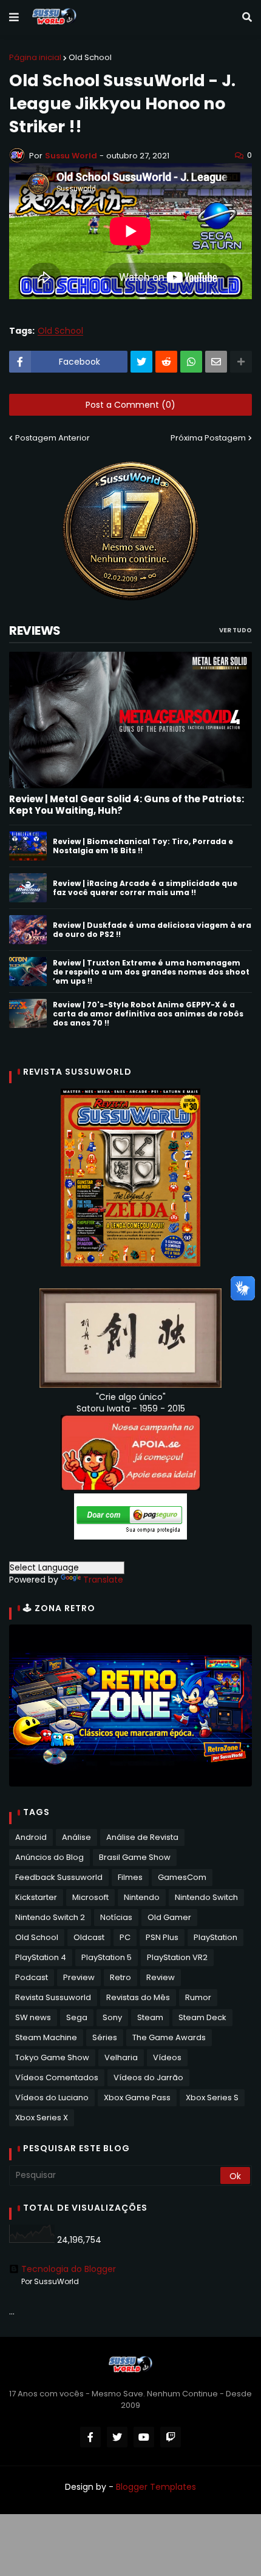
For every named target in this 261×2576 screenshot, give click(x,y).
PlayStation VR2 (177, 1957)
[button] (14, 18)
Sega (77, 2017)
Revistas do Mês (138, 1997)
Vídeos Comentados (57, 2077)
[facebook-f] (90, 2437)
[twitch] (171, 2437)
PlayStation (215, 1937)
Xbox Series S (212, 2098)
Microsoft (90, 1897)
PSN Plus (162, 1937)
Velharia (121, 2057)
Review (161, 1977)
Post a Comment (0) (130, 405)
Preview (79, 1977)
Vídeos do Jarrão (148, 2077)
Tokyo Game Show (52, 2057)
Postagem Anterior (53, 438)
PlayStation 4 (41, 1957)
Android (31, 1837)
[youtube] (144, 2437)
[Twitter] (141, 362)
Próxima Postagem (208, 438)
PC (125, 1937)
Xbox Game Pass (137, 2098)
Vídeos (167, 2057)
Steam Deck (202, 2017)
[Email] (216, 362)
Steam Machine (46, 2037)
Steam (150, 2017)
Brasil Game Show (135, 1857)
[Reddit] (166, 362)
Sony (112, 2017)
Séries (105, 2037)
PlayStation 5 (107, 1957)
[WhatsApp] (191, 362)
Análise (76, 1837)
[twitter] (117, 2437)
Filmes (130, 1877)
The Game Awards (169, 2037)
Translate (103, 1580)
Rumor (198, 1997)
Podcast (32, 1977)
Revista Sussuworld (53, 1997)
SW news (33, 2017)
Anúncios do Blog (49, 1857)
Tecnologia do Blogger (69, 2269)
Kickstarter (36, 1897)
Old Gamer (169, 1917)
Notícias (116, 1917)
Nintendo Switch (206, 1897)
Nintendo (142, 1897)
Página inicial (35, 57)
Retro (120, 1977)
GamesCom (182, 1877)
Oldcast (89, 1937)
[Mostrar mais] (241, 362)
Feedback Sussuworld (59, 1877)
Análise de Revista (142, 1837)
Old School (90, 57)
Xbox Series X (42, 2118)
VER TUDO (236, 630)
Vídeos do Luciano (52, 2098)
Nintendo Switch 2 (50, 1917)
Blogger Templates (156, 2487)
